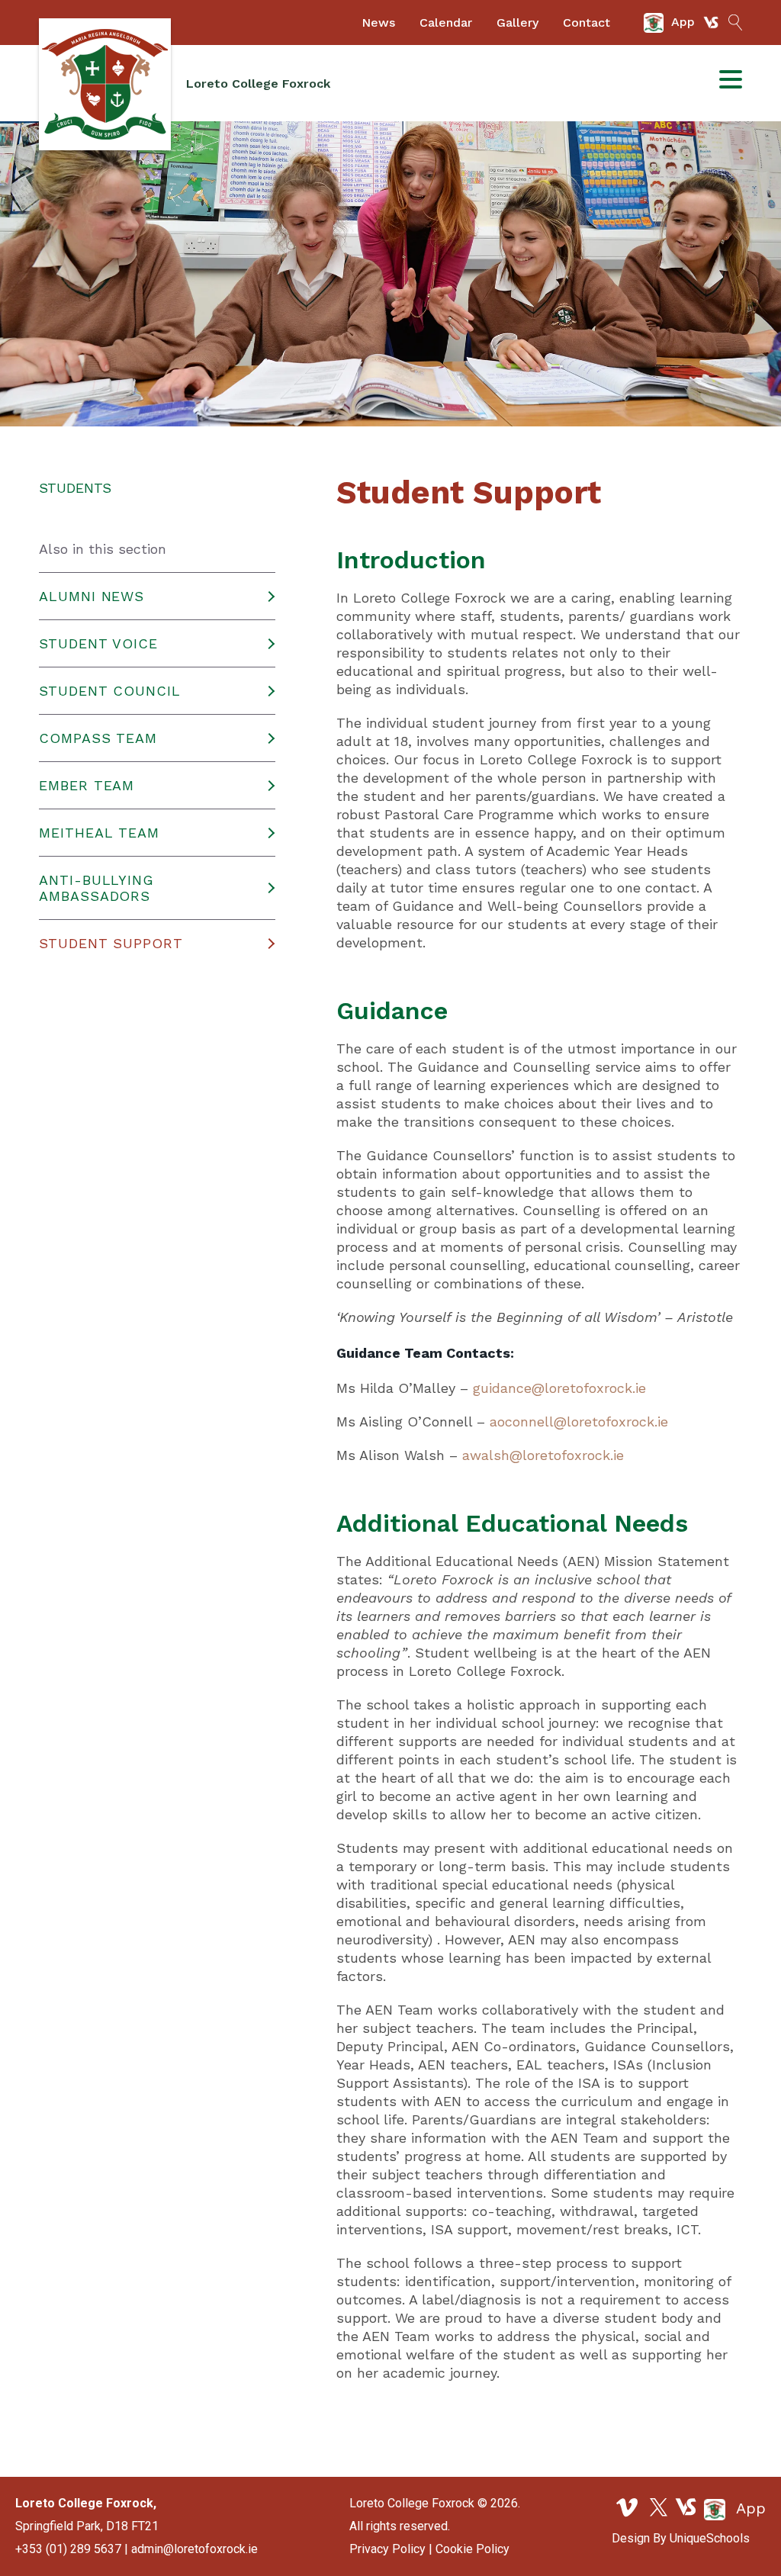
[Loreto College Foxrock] (105, 84)
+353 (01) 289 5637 (68, 2549)
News (378, 23)
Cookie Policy (472, 2549)
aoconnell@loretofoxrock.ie (579, 1421)
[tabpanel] (390, 274)
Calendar (446, 23)
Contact (587, 23)
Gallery (517, 23)
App (749, 2508)
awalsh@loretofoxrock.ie (543, 1455)
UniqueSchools (710, 2538)
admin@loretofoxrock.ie (194, 2549)
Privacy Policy (387, 2549)
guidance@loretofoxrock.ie (559, 1388)
